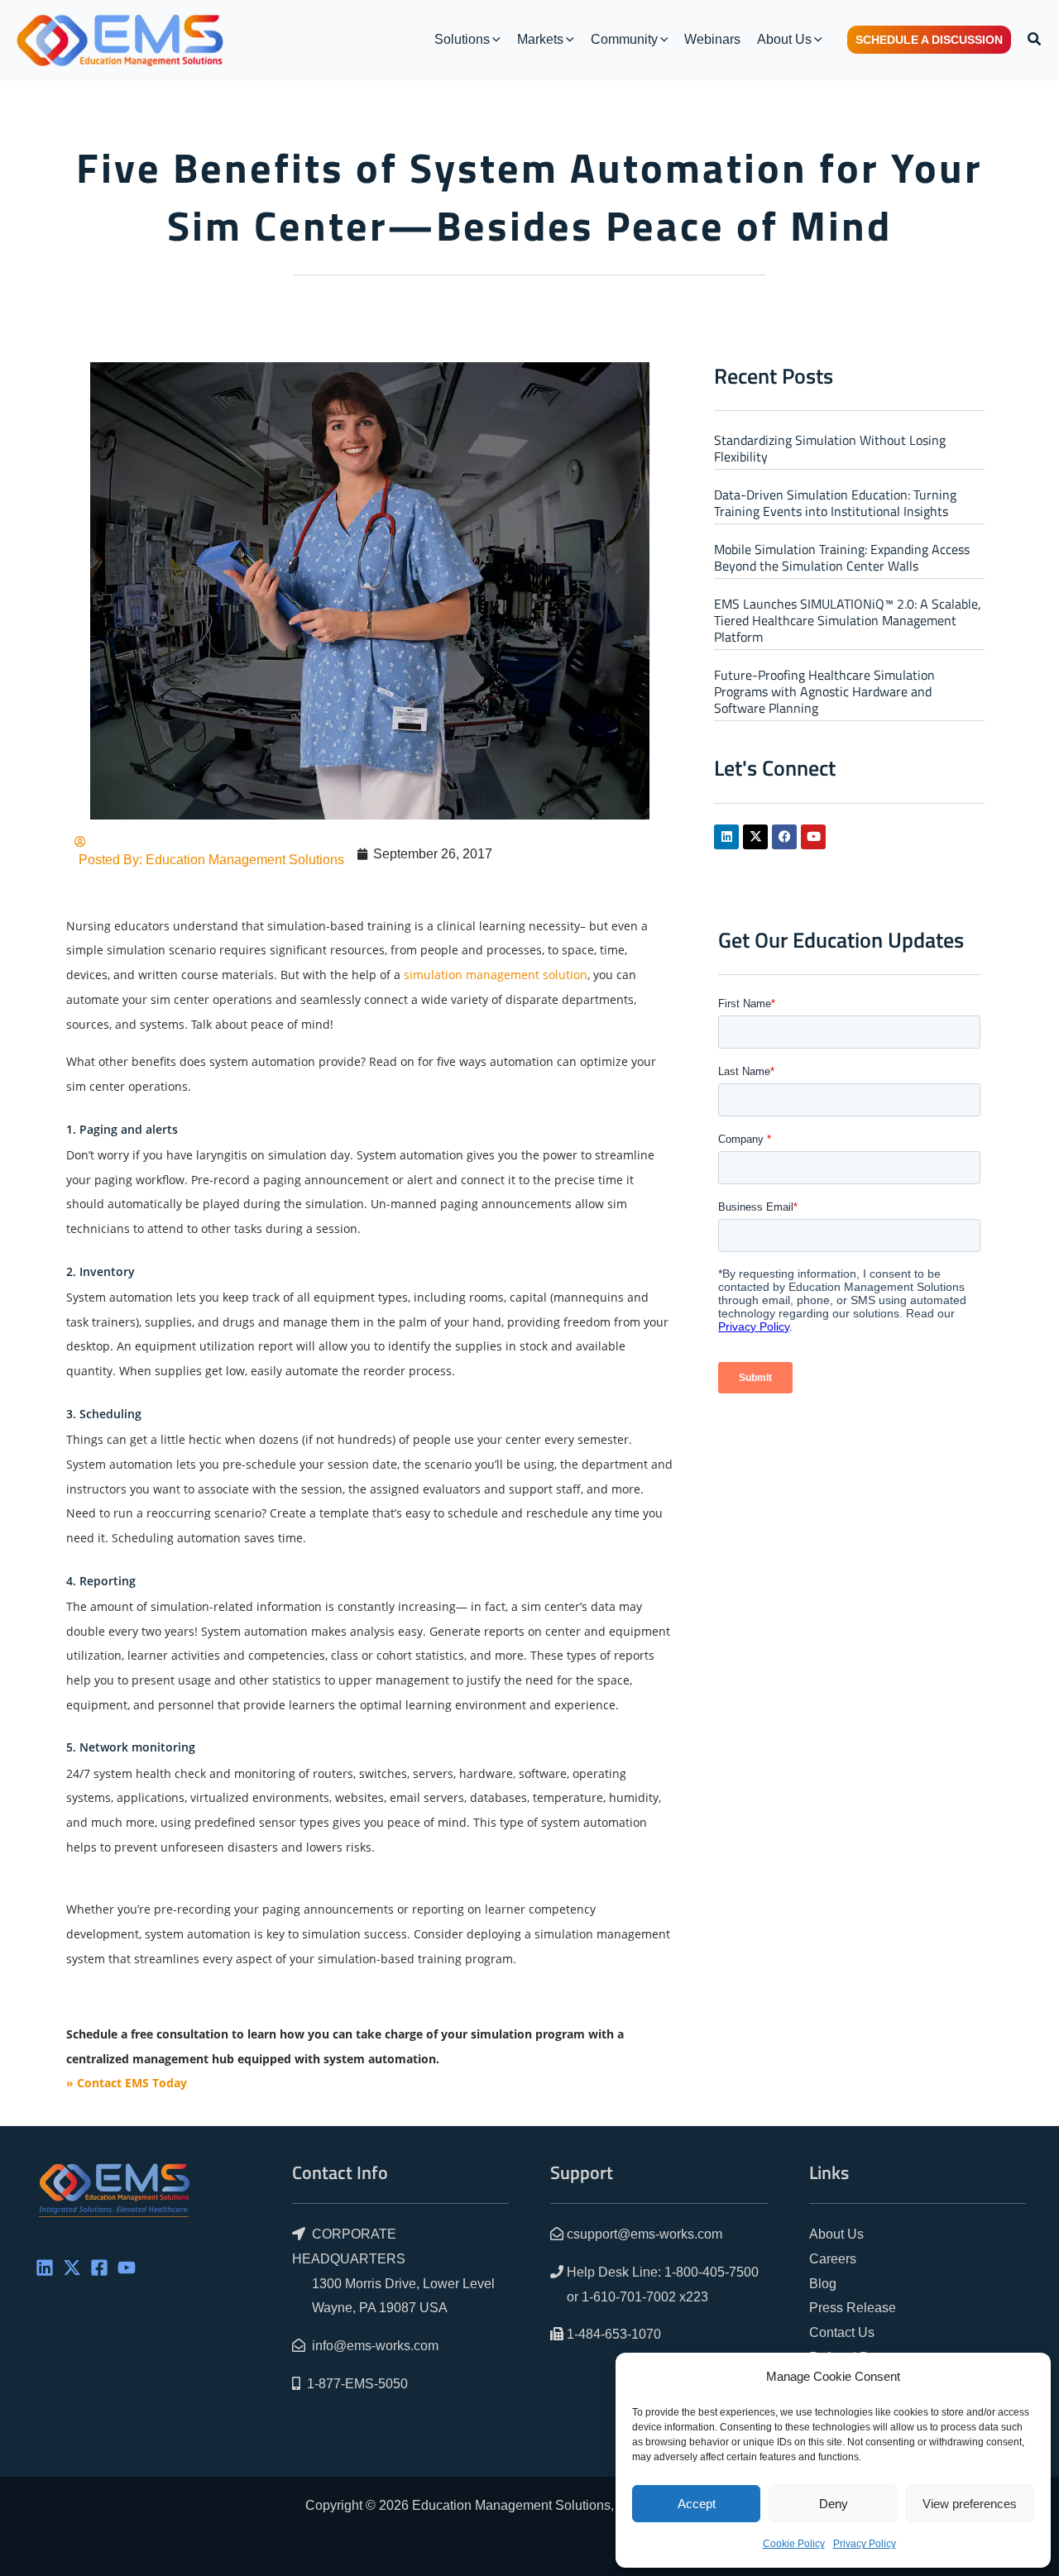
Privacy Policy (865, 2544)
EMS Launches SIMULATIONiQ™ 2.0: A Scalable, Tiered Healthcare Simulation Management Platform (848, 620)
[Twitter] (72, 2268)
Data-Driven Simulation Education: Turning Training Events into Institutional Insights (835, 503)
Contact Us (842, 2332)
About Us (836, 2234)
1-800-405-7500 (712, 2272)
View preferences (970, 2504)
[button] (495, 40)
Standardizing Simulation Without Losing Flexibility (830, 448)
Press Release (853, 2308)
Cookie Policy (794, 2544)
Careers (833, 2259)
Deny (834, 2504)
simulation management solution (496, 975)
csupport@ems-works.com (645, 2234)
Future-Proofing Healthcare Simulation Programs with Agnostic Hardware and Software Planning (824, 691)
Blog (823, 2284)
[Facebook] (99, 2268)
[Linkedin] (45, 2268)
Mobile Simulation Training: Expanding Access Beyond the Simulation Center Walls (842, 557)
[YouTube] (127, 2268)
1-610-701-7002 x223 (645, 2297)
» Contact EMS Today (127, 2083)
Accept (697, 2504)
